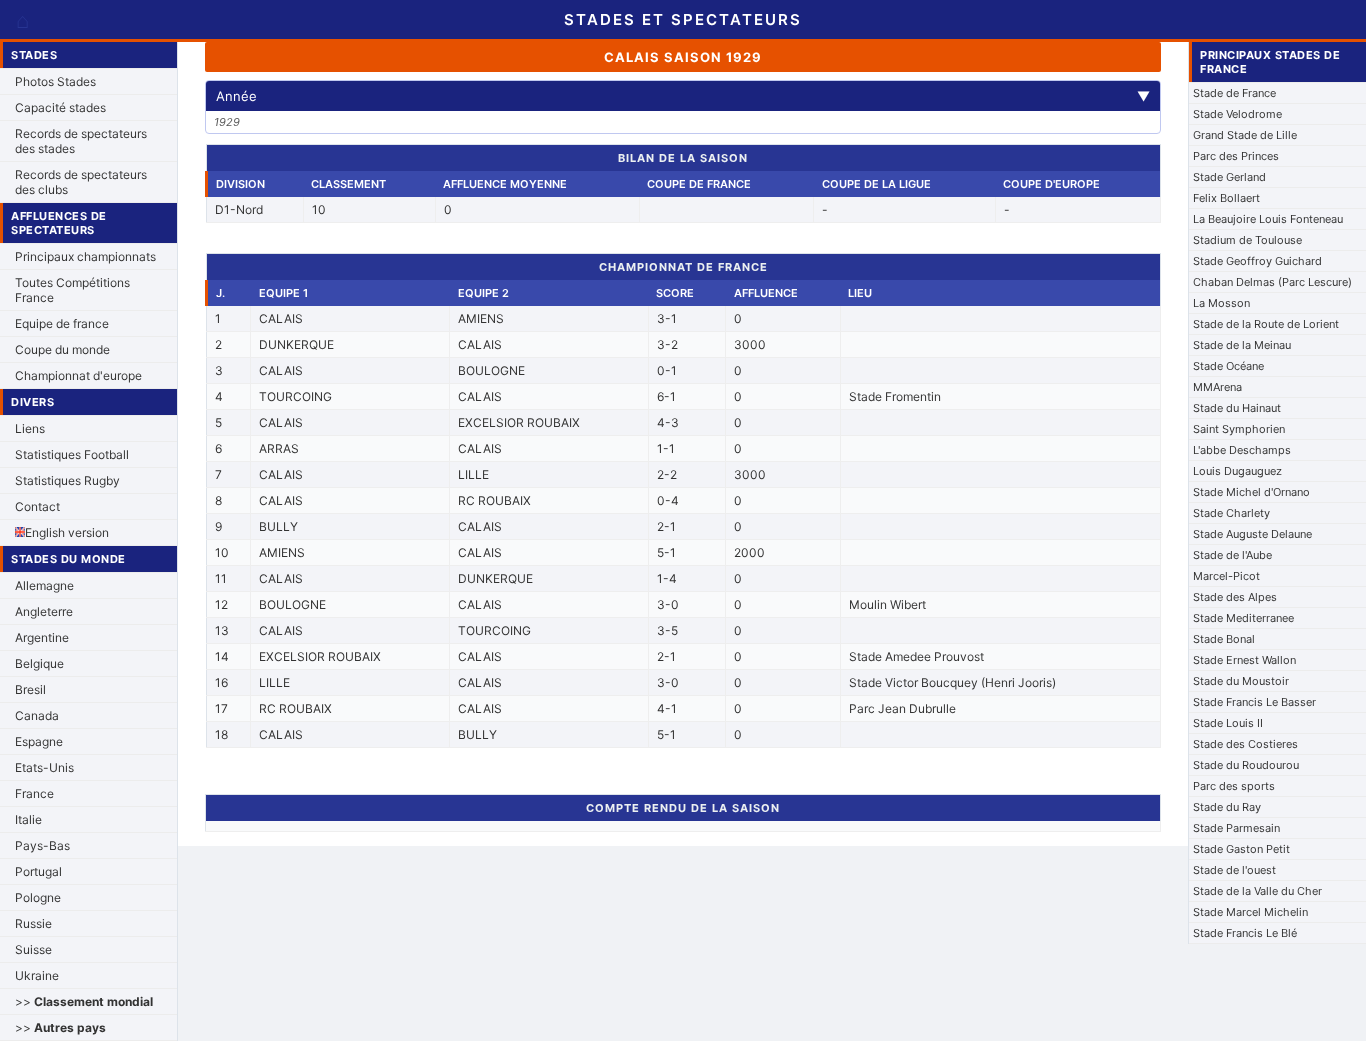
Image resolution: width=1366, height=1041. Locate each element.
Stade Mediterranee (1243, 618)
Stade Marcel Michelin (1250, 912)
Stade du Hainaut (1237, 408)
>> (84, 1001)
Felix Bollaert (1226, 198)
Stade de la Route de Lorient (1266, 324)
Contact (37, 506)
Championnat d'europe (78, 375)
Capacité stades (60, 107)
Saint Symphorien (1239, 429)
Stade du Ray (1227, 807)
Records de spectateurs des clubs (81, 182)
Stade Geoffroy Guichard (1257, 261)
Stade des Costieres (1245, 744)
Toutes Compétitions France (72, 290)
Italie (28, 819)
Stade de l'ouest (1234, 870)
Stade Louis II (1228, 723)
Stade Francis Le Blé (1245, 933)
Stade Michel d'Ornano (1251, 492)
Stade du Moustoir (1241, 681)
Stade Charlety (1231, 513)
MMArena (1217, 387)
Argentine (42, 637)
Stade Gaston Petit (1241, 849)
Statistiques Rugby (67, 480)
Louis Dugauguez (1237, 471)
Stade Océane (1228, 366)
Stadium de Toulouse (1247, 240)
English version (67, 532)
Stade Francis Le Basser (1254, 702)
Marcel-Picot (1226, 576)
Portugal (38, 871)
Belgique (39, 663)
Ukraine (37, 975)
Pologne (38, 897)
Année (683, 96)
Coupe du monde (62, 349)
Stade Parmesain (1236, 828)
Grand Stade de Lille (1245, 135)
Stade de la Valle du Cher (1257, 891)
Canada (37, 715)
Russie (33, 923)
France (34, 793)
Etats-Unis (44, 767)
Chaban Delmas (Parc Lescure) (1272, 282)
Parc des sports (1234, 786)
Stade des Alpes (1235, 597)
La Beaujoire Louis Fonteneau (1268, 219)
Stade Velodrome (1237, 114)
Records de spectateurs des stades (81, 141)
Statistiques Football (72, 454)
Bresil (30, 689)
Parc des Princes (1236, 156)
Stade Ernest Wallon (1244, 660)
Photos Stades (55, 81)
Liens (30, 428)
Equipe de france (62, 323)
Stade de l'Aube (1232, 555)
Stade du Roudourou (1246, 765)
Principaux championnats (85, 256)
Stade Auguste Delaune (1252, 534)
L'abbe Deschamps (1242, 450)
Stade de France (1234, 93)
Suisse (33, 949)
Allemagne (44, 585)
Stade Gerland (1229, 177)
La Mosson (1221, 303)
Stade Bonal (1224, 639)
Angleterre (44, 611)
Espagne (39, 741)
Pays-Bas (42, 845)
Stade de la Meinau (1242, 345)
